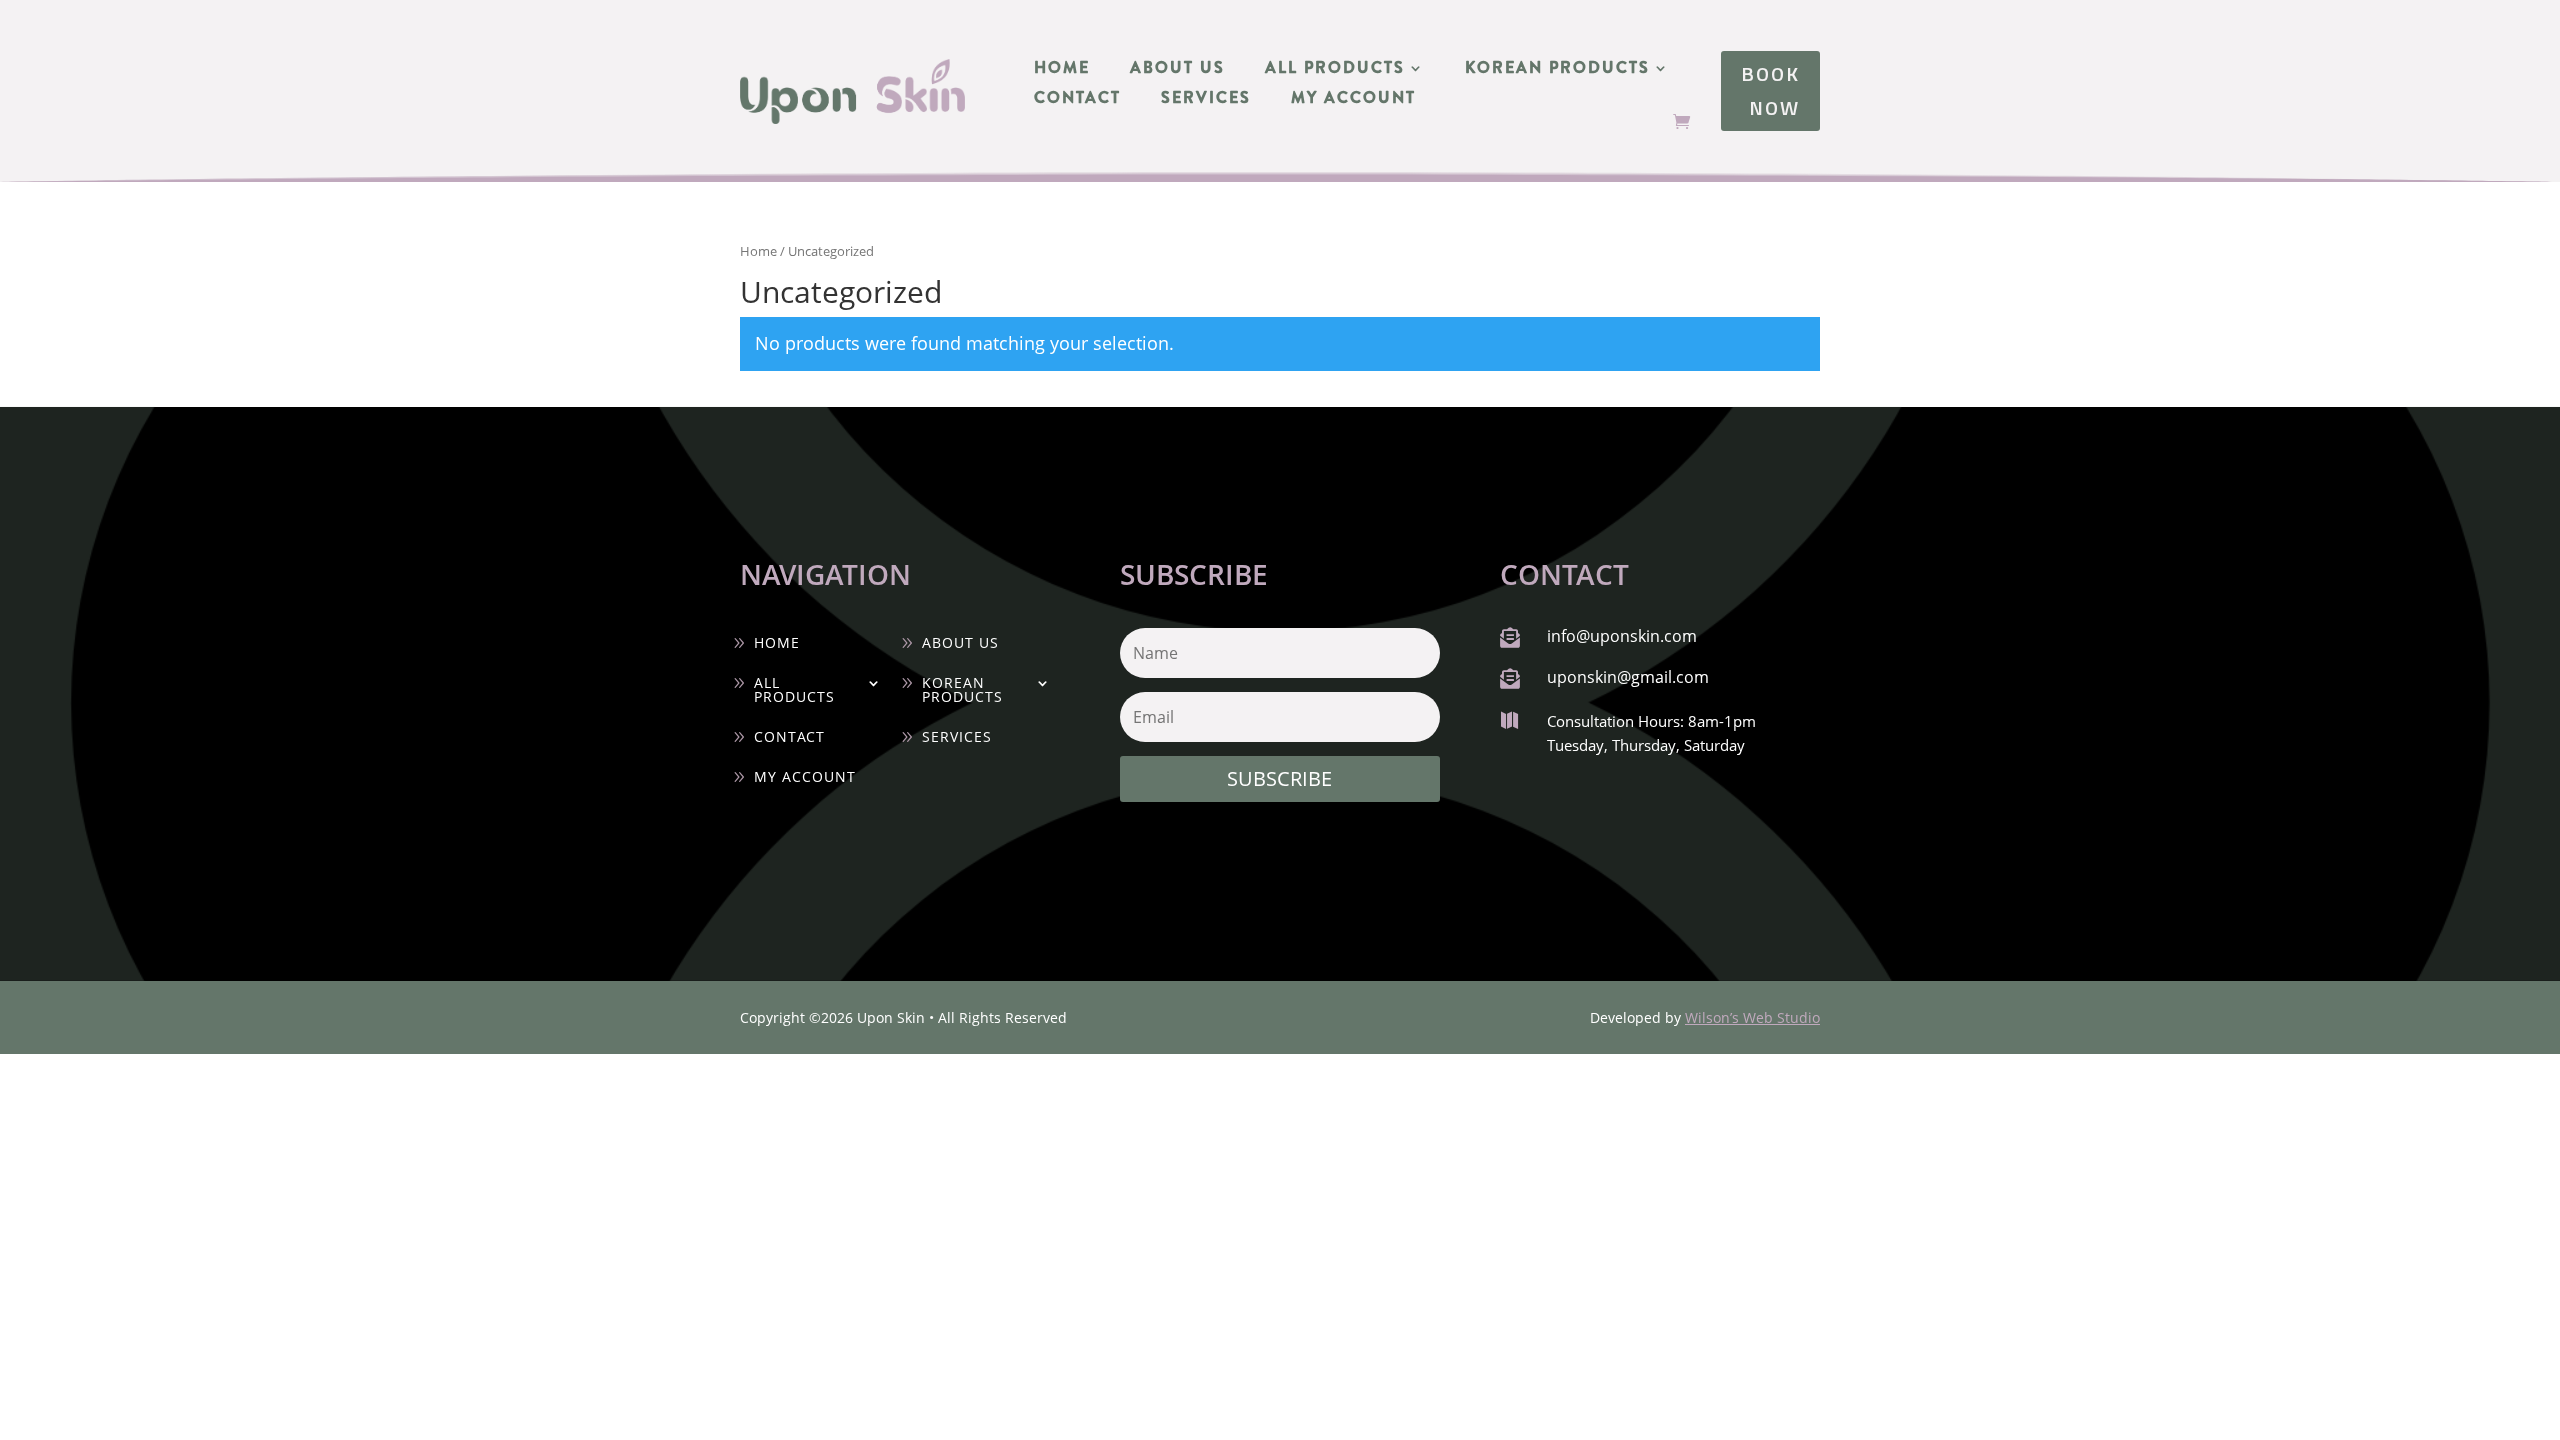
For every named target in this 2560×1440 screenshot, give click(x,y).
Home (1062, 70)
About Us (1177, 70)
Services (1206, 100)
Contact (1077, 100)
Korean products (1557, 70)
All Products (1335, 70)
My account (1353, 100)
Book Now (1770, 90)
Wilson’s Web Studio (1752, 1017)
